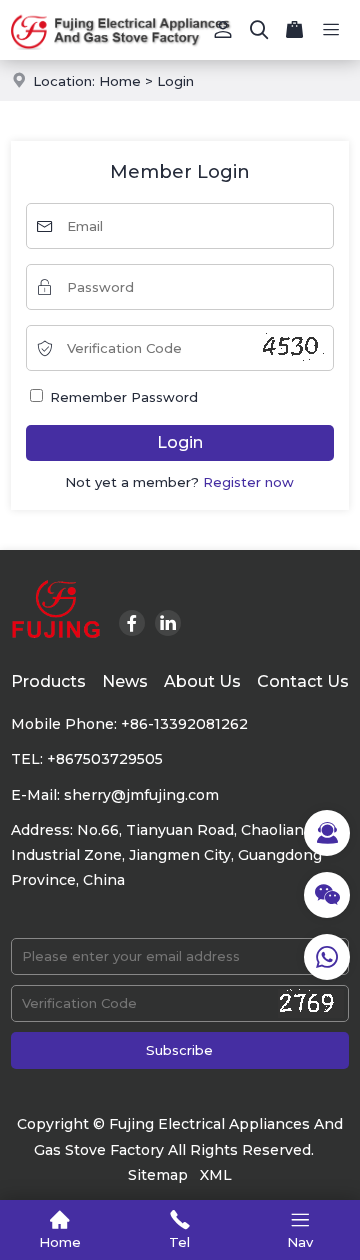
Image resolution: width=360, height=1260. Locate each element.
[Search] (259, 30)
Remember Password (122, 397)
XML (216, 1175)
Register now (248, 482)
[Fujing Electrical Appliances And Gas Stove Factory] (180, 30)
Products (48, 681)
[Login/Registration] (223, 30)
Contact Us (303, 681)
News (125, 681)
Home (120, 81)
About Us (202, 681)
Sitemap (158, 1175)
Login (175, 81)
